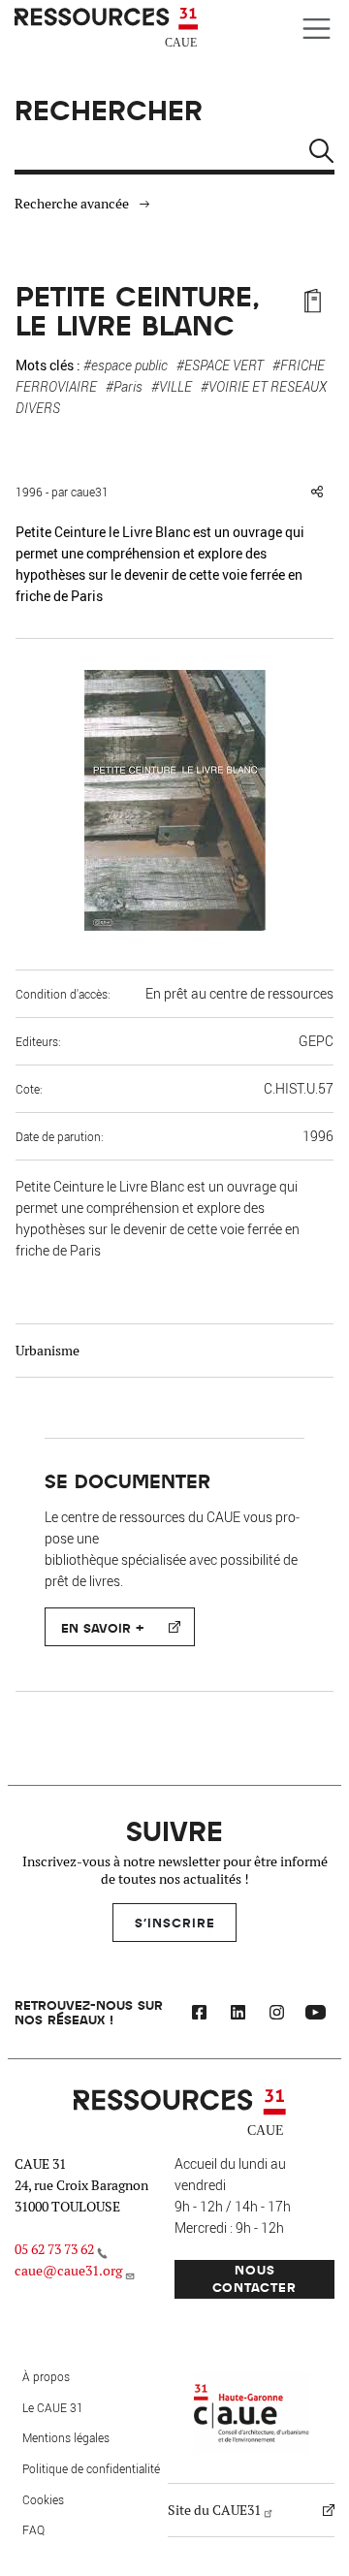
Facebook (199, 2015)
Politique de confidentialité (91, 2468)
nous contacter (254, 2278)
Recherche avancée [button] (72, 204)
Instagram (276, 2015)
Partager (317, 492)
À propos (46, 2376)
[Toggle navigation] (317, 29)
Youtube (315, 2015)
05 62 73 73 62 (54, 2249)
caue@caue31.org (68, 2271)
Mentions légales (66, 2437)
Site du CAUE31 (214, 2510)
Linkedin (238, 2015)
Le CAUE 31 (53, 2407)
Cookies (43, 2499)
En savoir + (102, 1627)
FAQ (33, 2529)
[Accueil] (109, 28)
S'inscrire (175, 1922)
